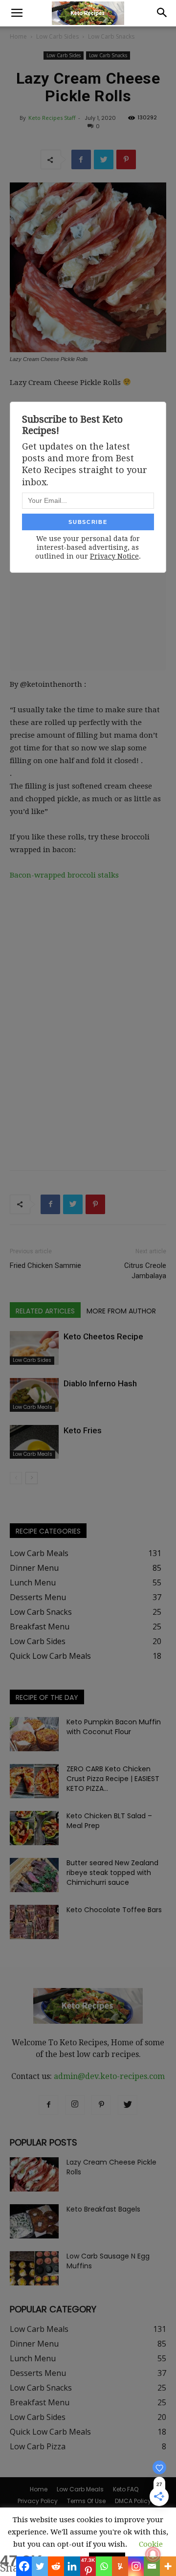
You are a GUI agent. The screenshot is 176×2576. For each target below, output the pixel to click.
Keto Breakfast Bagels (103, 2209)
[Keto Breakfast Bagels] (34, 2221)
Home (18, 36)
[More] (168, 2566)
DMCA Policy (133, 2501)
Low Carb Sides (57, 36)
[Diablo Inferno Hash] (34, 1395)
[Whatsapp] (104, 2566)
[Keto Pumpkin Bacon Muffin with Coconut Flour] (34, 1734)
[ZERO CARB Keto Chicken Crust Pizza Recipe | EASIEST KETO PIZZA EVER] (34, 1781)
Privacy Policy (38, 2501)
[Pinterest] (101, 2105)
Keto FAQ (126, 2489)
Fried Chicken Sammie (45, 1265)
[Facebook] (24, 2566)
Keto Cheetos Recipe (103, 1336)
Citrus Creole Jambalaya (145, 1271)
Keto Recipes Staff (52, 118)
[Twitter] (40, 2566)
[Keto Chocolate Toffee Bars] (34, 1922)
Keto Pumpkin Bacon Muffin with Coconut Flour (114, 1727)
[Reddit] (56, 2566)
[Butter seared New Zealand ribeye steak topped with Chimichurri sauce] (34, 1875)
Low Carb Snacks (111, 36)
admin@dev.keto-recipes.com (109, 2076)
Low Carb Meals (33, 1407)
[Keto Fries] (34, 1442)
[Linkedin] (72, 2566)
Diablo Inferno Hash (100, 1383)
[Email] (152, 2566)
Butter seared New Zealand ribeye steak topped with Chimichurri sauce (112, 1873)
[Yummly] (120, 2566)
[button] (162, 13)
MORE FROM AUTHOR (121, 1311)
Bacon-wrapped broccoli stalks (64, 875)
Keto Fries (83, 1430)
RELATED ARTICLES (45, 1311)
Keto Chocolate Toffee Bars (114, 1910)
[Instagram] (136, 2566)
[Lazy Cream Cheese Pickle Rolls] (34, 2174)
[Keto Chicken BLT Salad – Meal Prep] (34, 1828)
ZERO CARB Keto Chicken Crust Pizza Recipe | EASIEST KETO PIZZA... (113, 1779)
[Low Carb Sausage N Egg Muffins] (34, 2268)
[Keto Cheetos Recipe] (34, 1348)
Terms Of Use (86, 2501)
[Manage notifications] (153, 2554)
